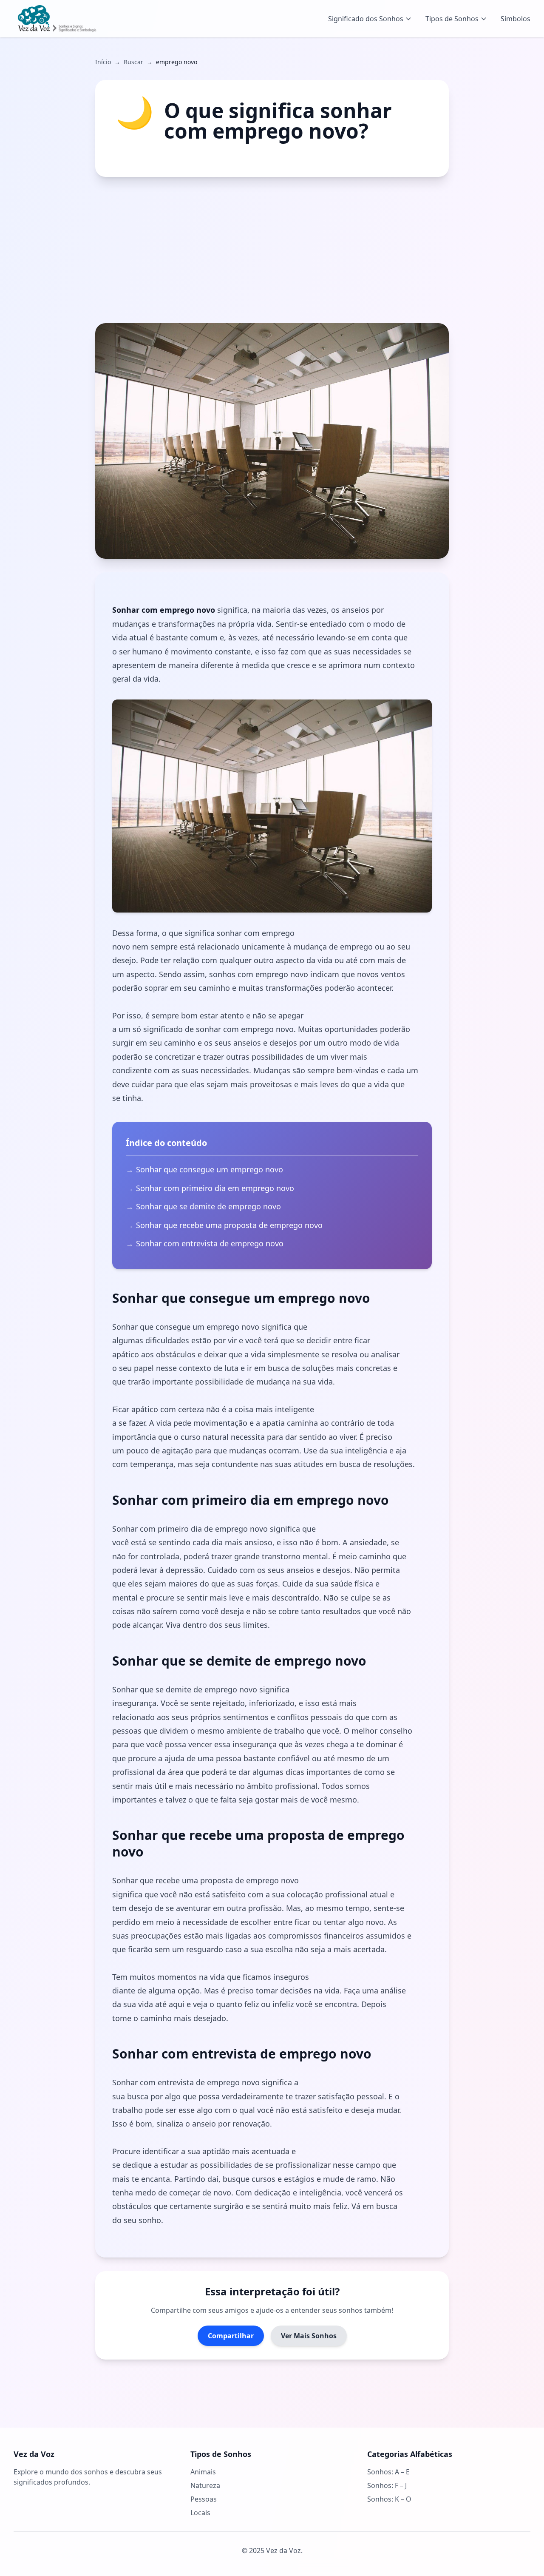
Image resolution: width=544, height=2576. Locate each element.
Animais (203, 2472)
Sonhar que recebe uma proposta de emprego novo (229, 1225)
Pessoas (204, 2499)
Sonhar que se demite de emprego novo (208, 1206)
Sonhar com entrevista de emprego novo (210, 1243)
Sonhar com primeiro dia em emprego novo (215, 1188)
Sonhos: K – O (389, 2499)
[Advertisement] (272, 250)
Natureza (205, 2485)
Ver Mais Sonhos (309, 2336)
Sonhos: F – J (387, 2485)
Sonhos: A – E (388, 2472)
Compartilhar (231, 2336)
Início (103, 62)
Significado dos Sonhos (366, 19)
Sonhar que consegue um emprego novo (210, 1169)
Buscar (133, 62)
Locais (200, 2513)
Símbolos (516, 19)
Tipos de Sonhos (452, 19)
